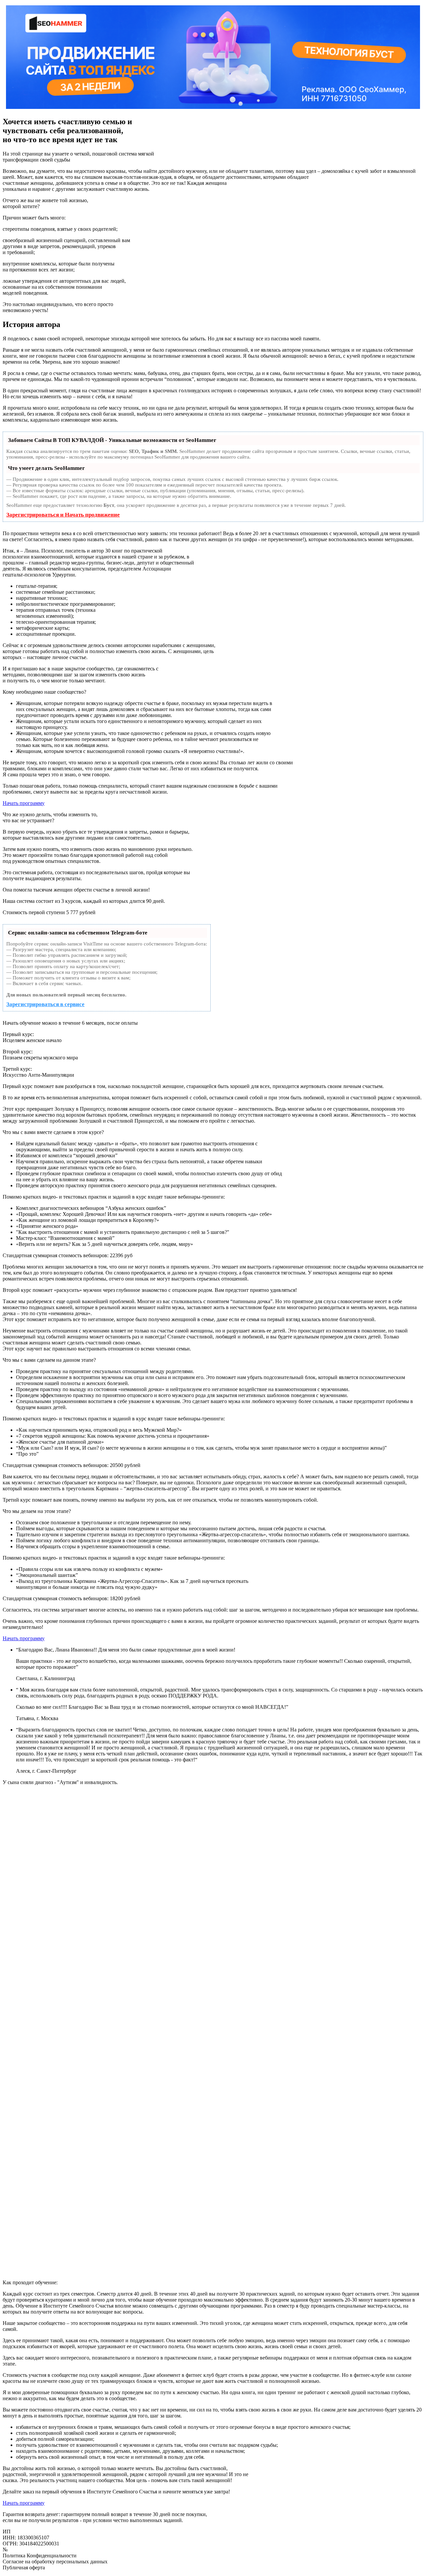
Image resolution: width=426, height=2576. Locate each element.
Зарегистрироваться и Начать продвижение (63, 515)
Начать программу (24, 803)
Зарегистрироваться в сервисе (45, 1004)
